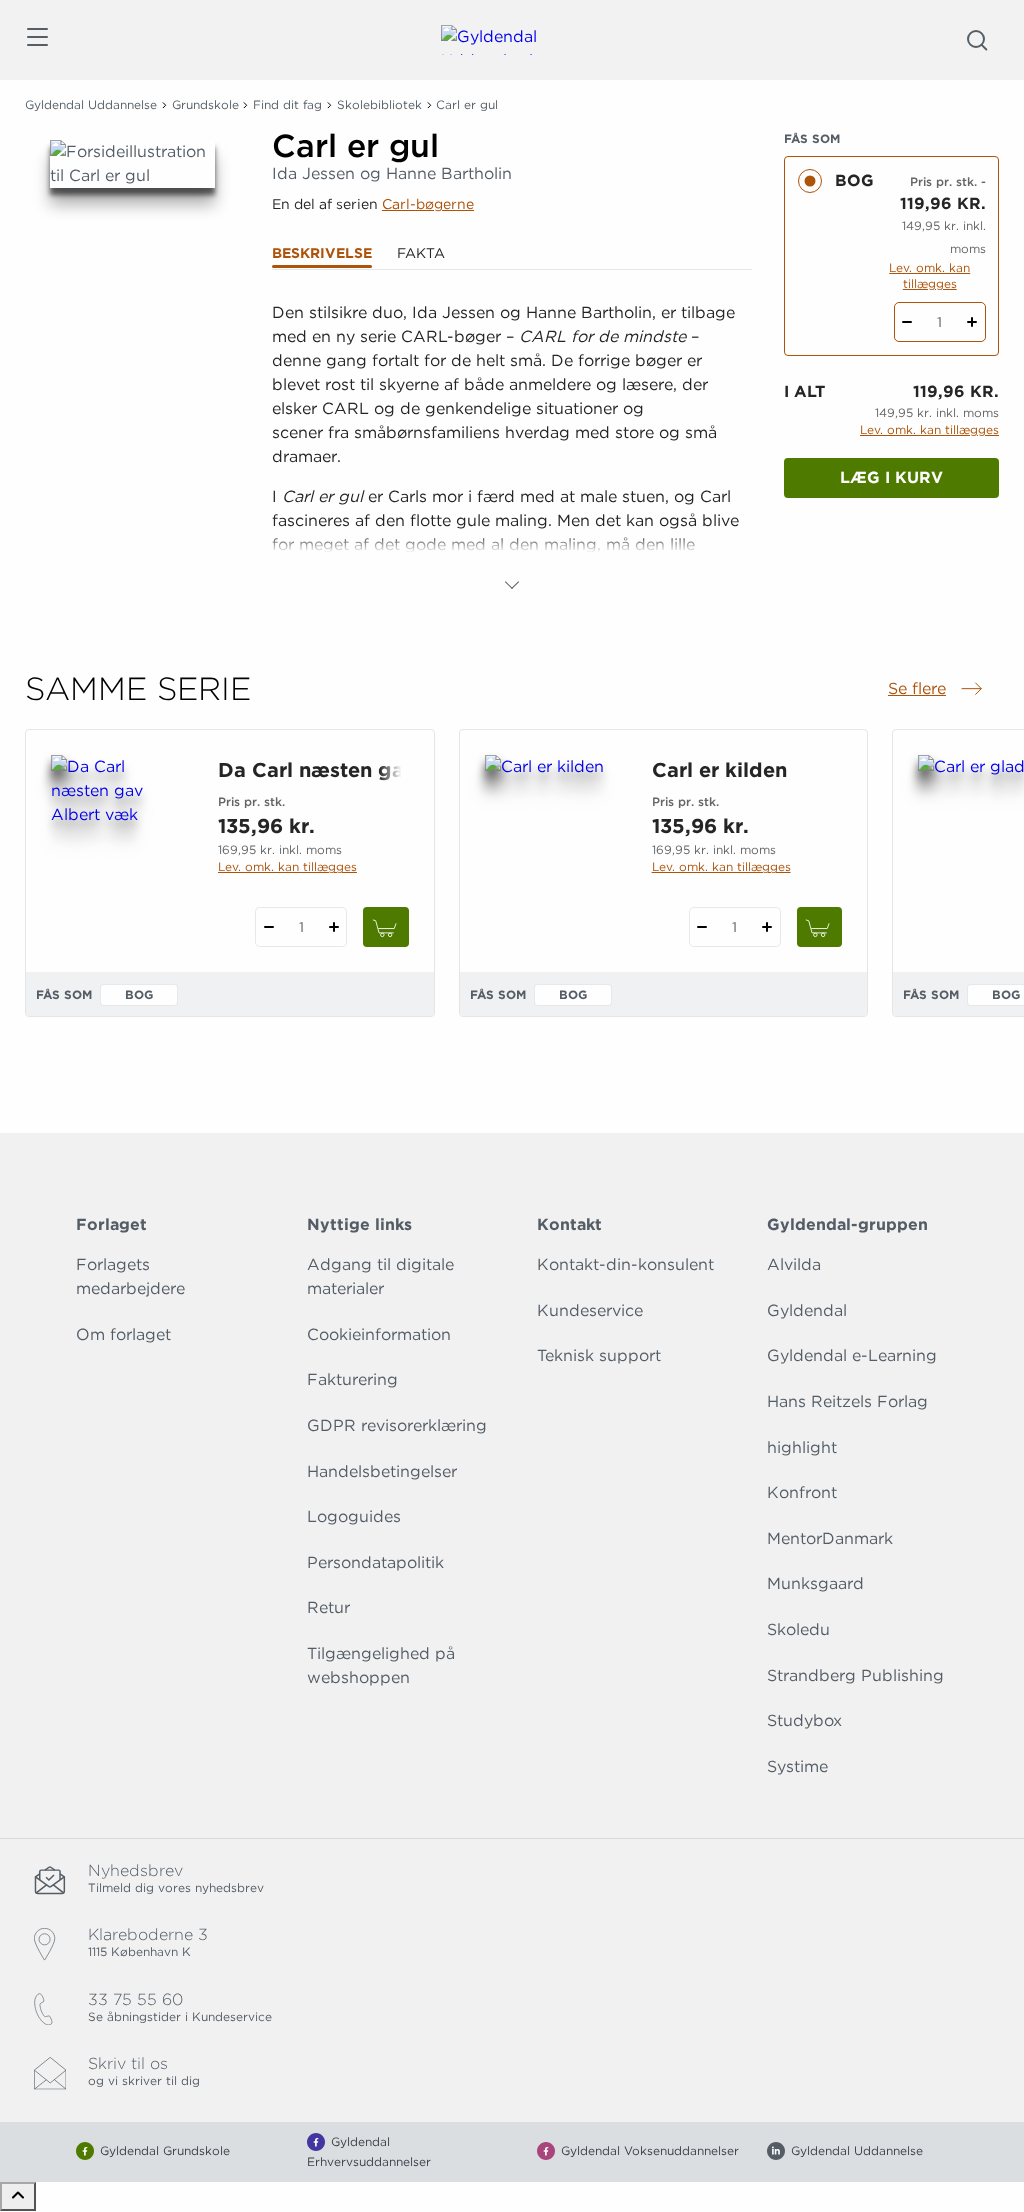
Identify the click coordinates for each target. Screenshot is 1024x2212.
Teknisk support (599, 1355)
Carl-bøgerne (428, 204)
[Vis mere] (512, 585)
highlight (802, 1447)
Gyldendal (807, 1310)
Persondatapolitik (375, 1562)
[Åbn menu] (36, 40)
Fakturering (352, 1379)
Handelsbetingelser (382, 1471)
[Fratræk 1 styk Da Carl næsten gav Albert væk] (268, 927)
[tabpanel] (512, 449)
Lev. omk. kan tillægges (929, 275)
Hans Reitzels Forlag (847, 1401)
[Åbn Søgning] (977, 40)
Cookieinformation (379, 1334)
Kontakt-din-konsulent (625, 1264)
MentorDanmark (830, 1538)
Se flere (937, 690)
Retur (328, 1607)
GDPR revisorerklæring (397, 1425)
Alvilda (794, 1264)
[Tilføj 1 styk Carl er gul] (972, 322)
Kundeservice (590, 1310)
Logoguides (354, 1516)
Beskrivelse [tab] (322, 253)
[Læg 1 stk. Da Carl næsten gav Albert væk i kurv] (386, 927)
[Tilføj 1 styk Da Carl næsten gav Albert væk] (333, 927)
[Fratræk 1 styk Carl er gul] (907, 322)
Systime (797, 1766)
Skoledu (798, 1629)
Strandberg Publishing (855, 1675)
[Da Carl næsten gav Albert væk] (118, 851)
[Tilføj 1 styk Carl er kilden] (767, 927)
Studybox (804, 1720)
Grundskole (205, 104)
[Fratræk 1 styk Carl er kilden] (702, 927)
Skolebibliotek (379, 104)
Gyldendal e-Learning (852, 1355)
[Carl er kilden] (552, 851)
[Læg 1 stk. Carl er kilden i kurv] (820, 927)
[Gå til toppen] (18, 2196)
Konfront (802, 1492)
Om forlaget (123, 1334)
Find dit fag (287, 104)
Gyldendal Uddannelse (91, 104)
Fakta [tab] (421, 253)
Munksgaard (815, 1583)
